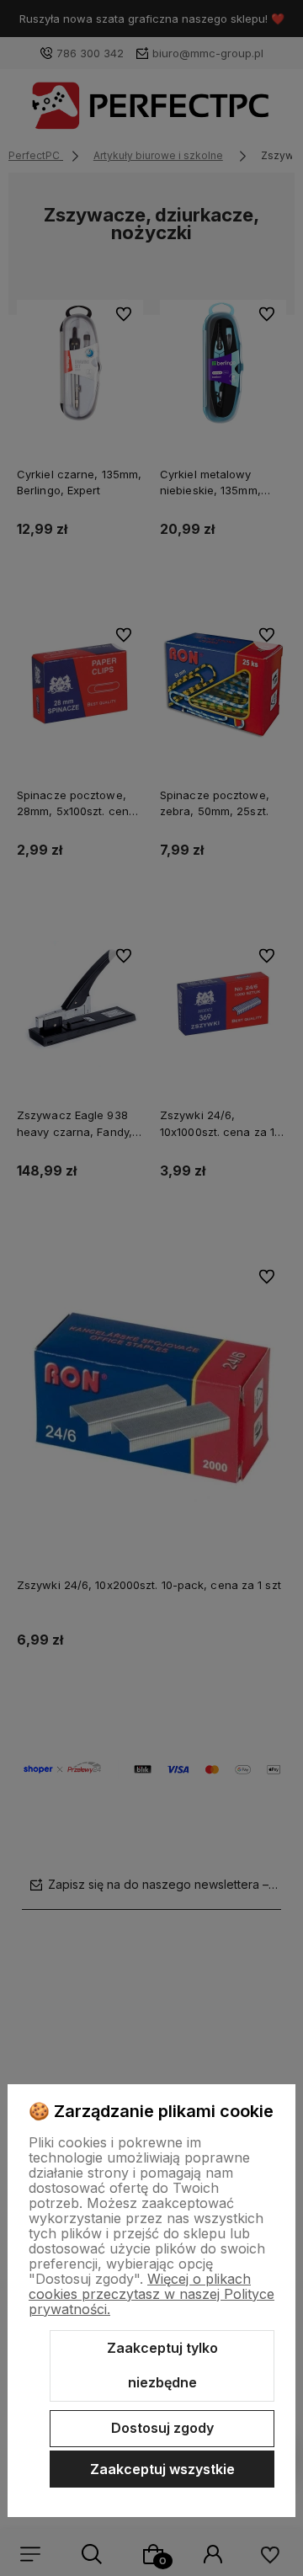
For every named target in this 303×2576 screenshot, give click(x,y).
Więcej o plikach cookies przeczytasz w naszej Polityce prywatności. (151, 2294)
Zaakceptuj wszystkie (162, 2469)
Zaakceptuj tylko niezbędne (162, 2365)
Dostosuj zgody (162, 2428)
